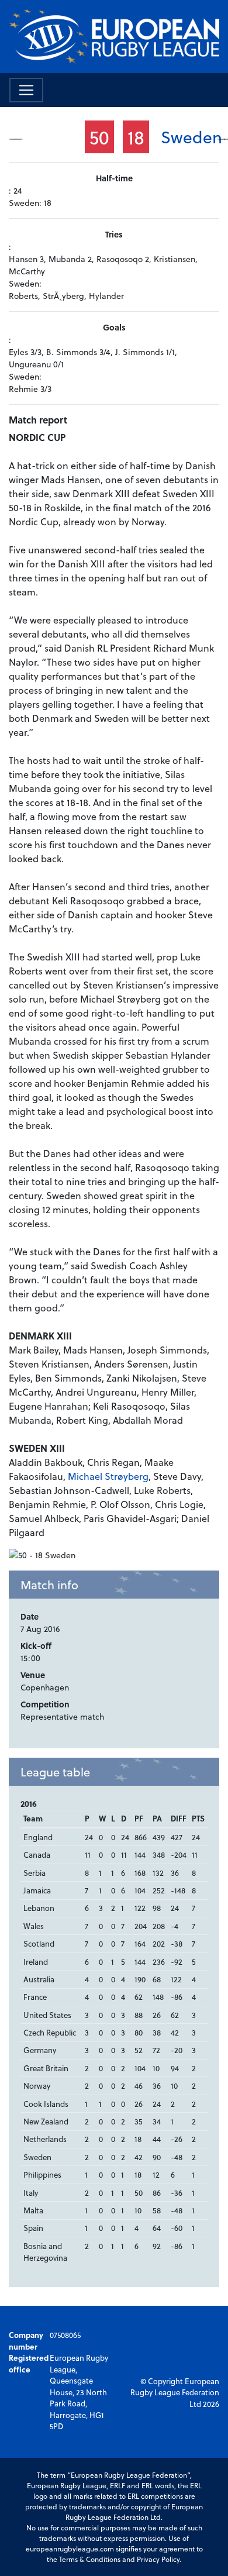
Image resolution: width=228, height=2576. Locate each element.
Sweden (191, 137)
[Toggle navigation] (26, 90)
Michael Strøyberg (108, 1476)
